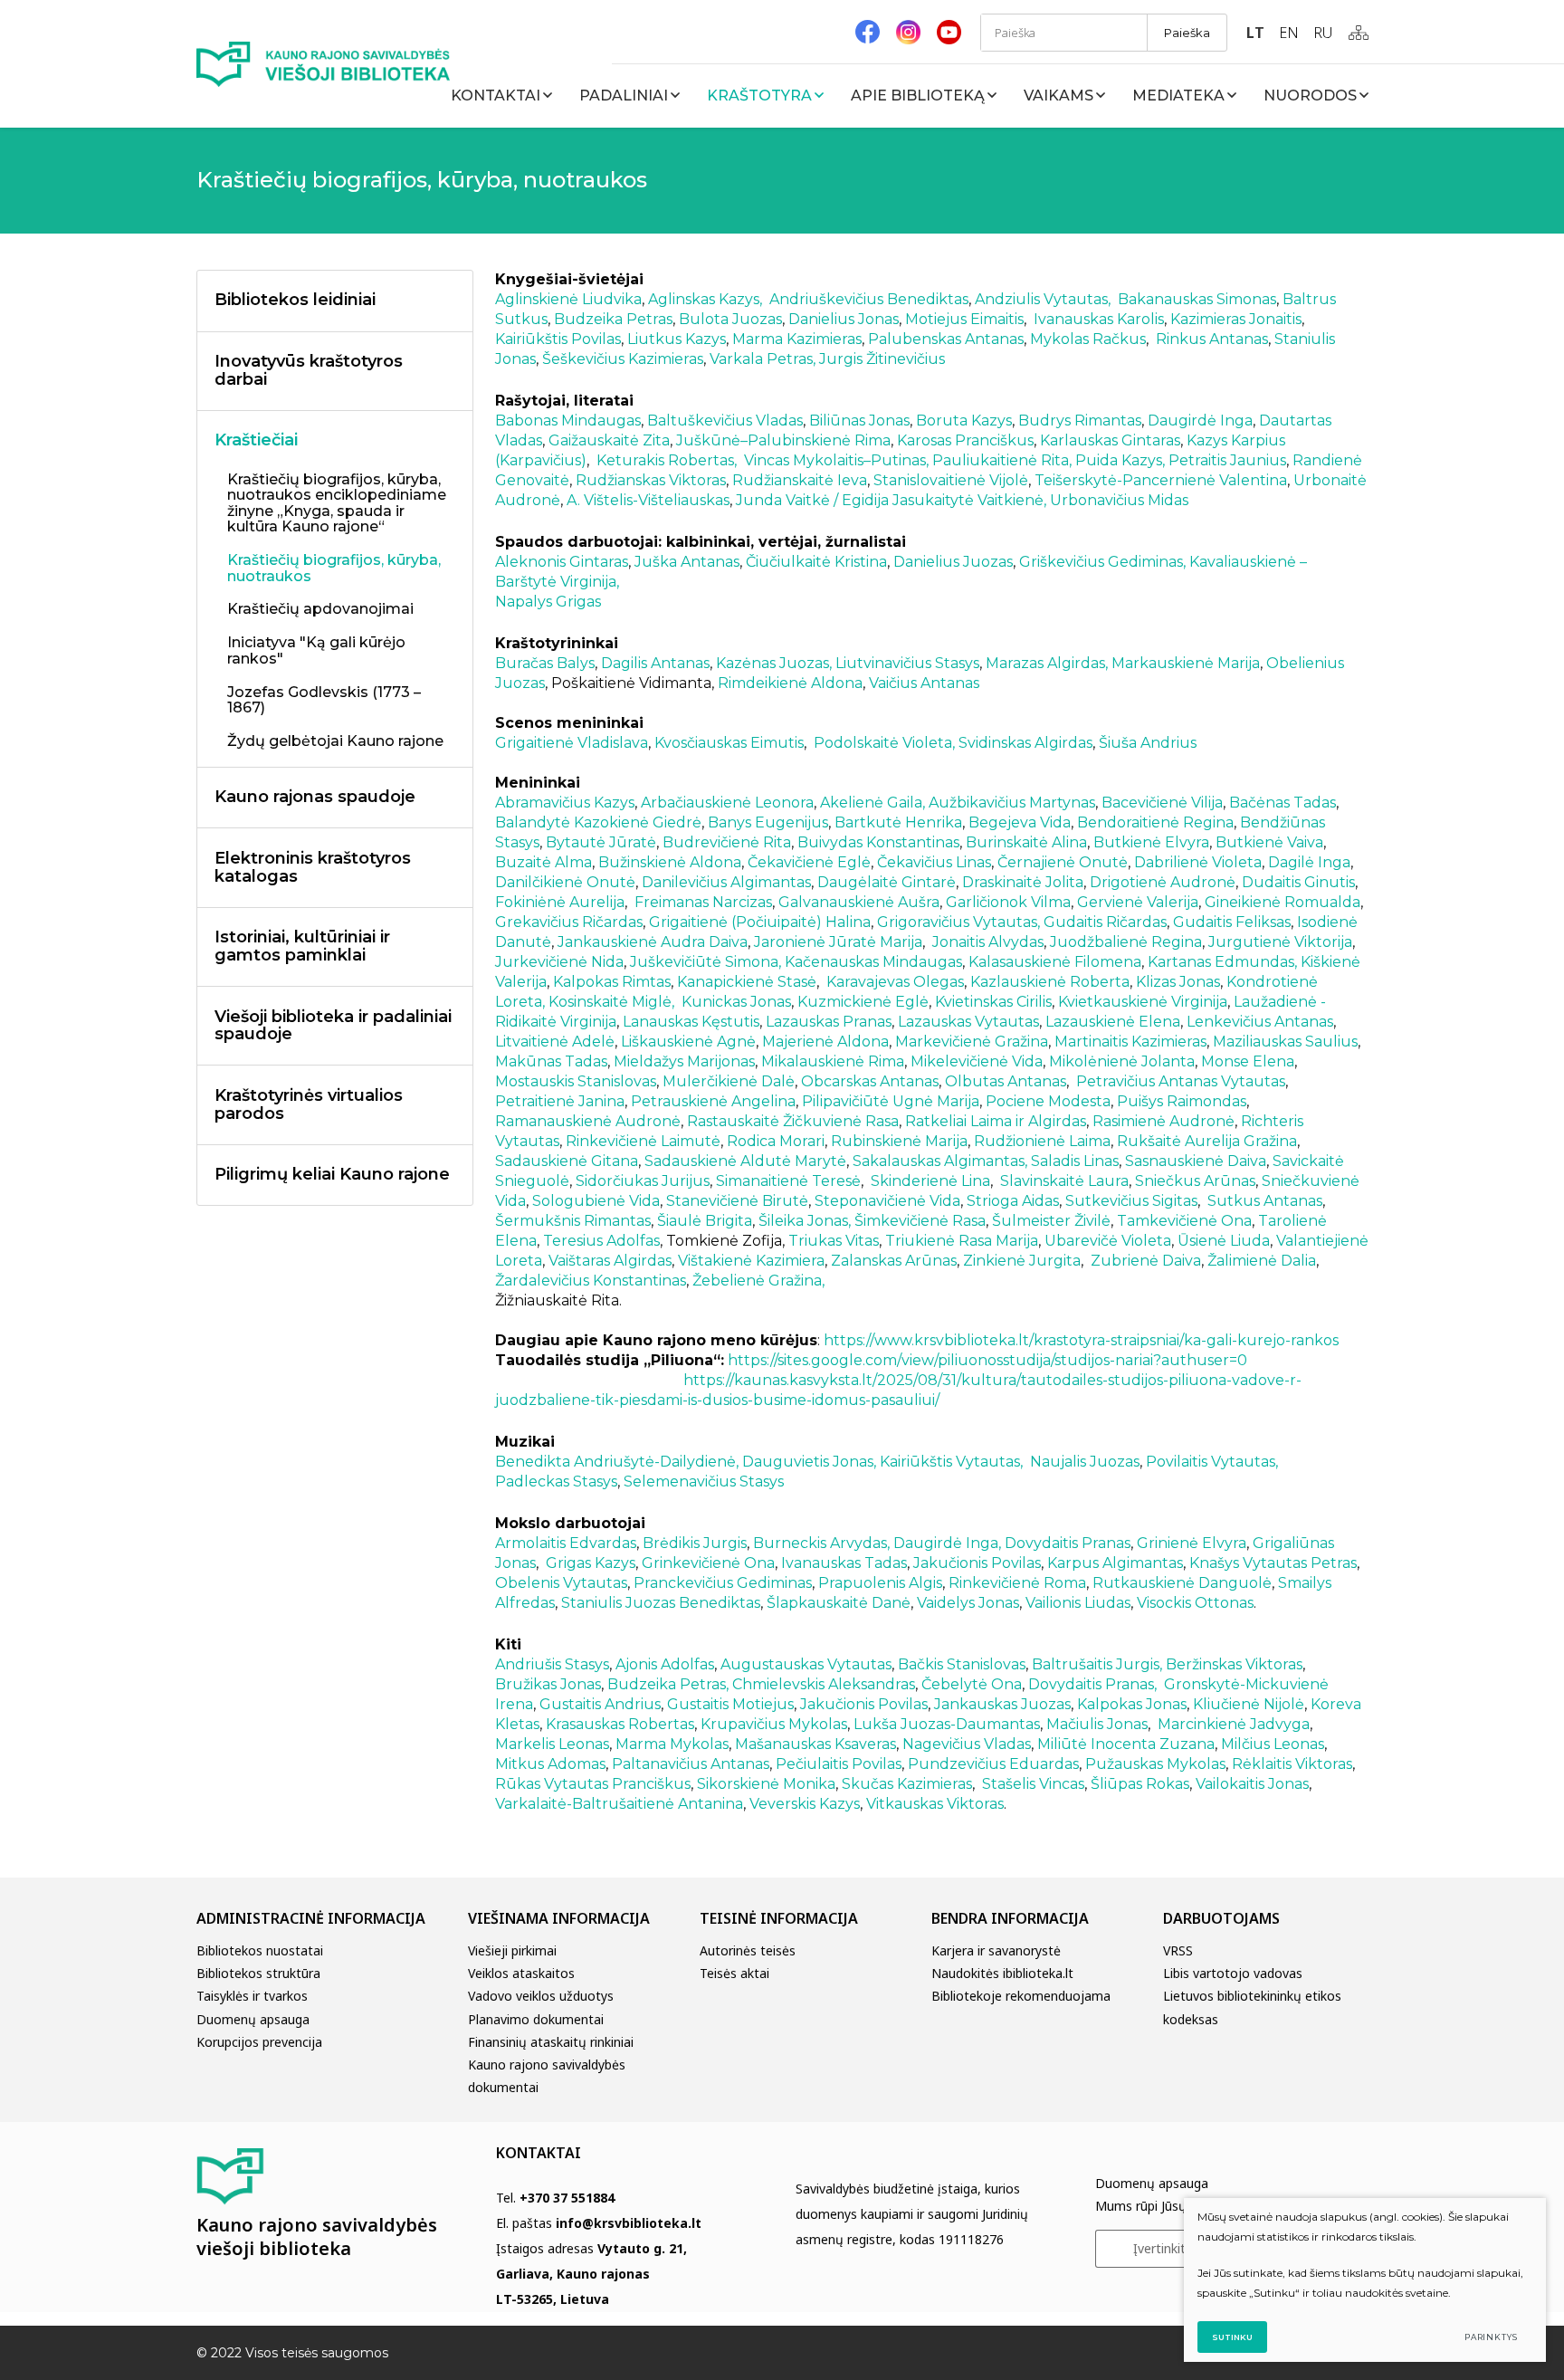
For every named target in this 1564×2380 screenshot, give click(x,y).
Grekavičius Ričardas (569, 922)
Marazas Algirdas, (1045, 663)
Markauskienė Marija (1186, 663)
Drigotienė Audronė (1163, 882)
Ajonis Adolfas (665, 1664)
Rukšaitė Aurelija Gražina (1207, 1141)
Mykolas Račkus (1086, 339)
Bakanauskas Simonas (1197, 299)
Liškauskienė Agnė (688, 1042)
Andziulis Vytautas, (1043, 299)
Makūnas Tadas (551, 1061)
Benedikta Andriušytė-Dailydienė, (617, 1462)
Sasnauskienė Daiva (1196, 1161)
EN (1289, 33)
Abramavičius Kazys (565, 803)
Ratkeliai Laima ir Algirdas (996, 1121)
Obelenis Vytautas (561, 1583)
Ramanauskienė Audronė (588, 1121)
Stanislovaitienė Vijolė (951, 480)
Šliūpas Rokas (1140, 1784)
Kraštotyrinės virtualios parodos (309, 1104)
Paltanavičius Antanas (691, 1764)
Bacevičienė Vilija (1162, 803)
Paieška (1187, 33)
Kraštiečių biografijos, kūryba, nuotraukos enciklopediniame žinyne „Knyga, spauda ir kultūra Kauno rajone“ (337, 504)
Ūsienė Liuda (1224, 1241)
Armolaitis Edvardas (566, 1543)
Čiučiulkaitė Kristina (816, 562)
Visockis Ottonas (1195, 1603)
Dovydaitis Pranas (1066, 1543)
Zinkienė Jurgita (1022, 1261)
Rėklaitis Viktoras (1292, 1764)
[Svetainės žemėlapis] (1359, 33)
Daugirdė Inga (1198, 421)
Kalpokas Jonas (1132, 1704)
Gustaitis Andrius (600, 1704)
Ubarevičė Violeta (1108, 1241)
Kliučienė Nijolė (1249, 1704)
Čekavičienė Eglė (809, 862)
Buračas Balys (545, 663)
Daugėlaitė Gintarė (887, 882)
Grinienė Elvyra (1192, 1543)
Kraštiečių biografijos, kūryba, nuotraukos (334, 569)
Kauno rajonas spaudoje (315, 797)
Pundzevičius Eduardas (993, 1764)
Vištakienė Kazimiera (751, 1261)
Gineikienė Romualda (1283, 902)
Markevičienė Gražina (972, 1042)
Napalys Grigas (548, 602)
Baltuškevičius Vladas (723, 421)
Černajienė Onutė (1063, 862)
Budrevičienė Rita (727, 842)
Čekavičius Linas (934, 862)
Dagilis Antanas (655, 663)
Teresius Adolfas (601, 1241)
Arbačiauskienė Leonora (727, 803)
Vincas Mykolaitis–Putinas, (836, 460)
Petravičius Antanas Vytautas (1181, 1081)
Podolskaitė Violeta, (884, 743)
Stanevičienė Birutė (737, 1201)
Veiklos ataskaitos (521, 1973)
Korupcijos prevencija (259, 2042)
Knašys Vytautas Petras (1273, 1563)
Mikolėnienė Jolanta (1122, 1061)
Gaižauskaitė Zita (609, 440)
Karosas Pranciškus (965, 440)
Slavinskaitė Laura (1063, 1181)
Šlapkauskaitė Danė (839, 1603)
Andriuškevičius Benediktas (869, 299)
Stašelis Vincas (1033, 1784)
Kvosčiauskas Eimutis (729, 743)
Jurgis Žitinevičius (882, 359)
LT (1255, 33)
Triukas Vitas (834, 1241)
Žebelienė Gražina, (758, 1281)
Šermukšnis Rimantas (573, 1221)
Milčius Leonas (1273, 1744)
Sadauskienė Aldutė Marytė (745, 1161)
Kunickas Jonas (736, 1002)
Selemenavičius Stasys (704, 1482)
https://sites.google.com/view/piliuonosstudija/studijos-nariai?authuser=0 (987, 1360)
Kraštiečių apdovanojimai (320, 609)
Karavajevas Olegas (895, 982)
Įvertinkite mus (1178, 2248)
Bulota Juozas (730, 319)
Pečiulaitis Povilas (839, 1764)
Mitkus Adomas (550, 1764)
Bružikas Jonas (548, 1684)
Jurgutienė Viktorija (1280, 942)
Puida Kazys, (1118, 460)
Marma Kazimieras (797, 339)
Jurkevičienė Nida (559, 962)
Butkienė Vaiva (1269, 842)
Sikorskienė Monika (766, 1784)
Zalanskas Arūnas (894, 1261)
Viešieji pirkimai (512, 1950)
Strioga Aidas (1013, 1201)
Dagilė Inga (1309, 862)
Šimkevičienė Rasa (920, 1221)
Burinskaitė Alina (1026, 842)
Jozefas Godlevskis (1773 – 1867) (324, 701)
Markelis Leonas (552, 1744)
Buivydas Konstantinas (878, 842)
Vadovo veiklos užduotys (541, 1996)
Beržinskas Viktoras (1234, 1664)
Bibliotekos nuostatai (260, 1950)
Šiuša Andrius (1148, 743)
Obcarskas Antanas (870, 1081)
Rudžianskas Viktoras (651, 480)
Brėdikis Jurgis (695, 1543)
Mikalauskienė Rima (833, 1061)
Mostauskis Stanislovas (576, 1081)
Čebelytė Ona (972, 1684)
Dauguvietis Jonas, (809, 1462)
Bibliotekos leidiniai (295, 300)
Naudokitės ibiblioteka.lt (1002, 1973)
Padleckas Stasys (556, 1482)
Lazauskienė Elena (1113, 1022)
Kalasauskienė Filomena (1055, 962)
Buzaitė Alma (544, 862)
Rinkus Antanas (1212, 339)
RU (1323, 33)
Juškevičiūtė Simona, (706, 962)
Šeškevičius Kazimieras (623, 359)
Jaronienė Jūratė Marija (838, 942)
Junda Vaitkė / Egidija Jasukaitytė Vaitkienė (890, 500)
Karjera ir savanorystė (996, 1950)
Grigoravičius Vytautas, (958, 922)
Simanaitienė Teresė (788, 1181)
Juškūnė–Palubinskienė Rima (783, 440)
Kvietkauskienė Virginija (1143, 1002)
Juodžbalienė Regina (1126, 942)
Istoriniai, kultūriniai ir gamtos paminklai (302, 946)
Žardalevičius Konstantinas (591, 1281)
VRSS (1178, 1950)
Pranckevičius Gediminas (723, 1583)
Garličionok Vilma (1008, 902)
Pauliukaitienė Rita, (1002, 460)
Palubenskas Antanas (946, 339)
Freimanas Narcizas (701, 902)
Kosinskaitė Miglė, (611, 1002)
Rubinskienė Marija (899, 1141)
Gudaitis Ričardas (1105, 922)
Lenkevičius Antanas (1260, 1022)
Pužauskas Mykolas (1155, 1764)
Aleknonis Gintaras (562, 562)
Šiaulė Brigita (705, 1221)
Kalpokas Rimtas (612, 982)
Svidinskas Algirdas (1025, 743)
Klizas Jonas (1178, 982)
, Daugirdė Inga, (944, 1543)
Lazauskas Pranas (829, 1022)
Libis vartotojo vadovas (1233, 1973)
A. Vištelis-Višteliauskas (646, 500)
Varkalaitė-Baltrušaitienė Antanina (619, 1804)
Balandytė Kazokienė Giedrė (598, 822)
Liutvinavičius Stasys (907, 663)
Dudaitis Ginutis (1298, 882)
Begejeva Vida (1020, 822)
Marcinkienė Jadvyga (1234, 1724)
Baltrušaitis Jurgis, (1097, 1664)
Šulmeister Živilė (1051, 1221)
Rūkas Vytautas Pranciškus (593, 1784)
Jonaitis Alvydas (986, 942)
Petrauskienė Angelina (713, 1101)
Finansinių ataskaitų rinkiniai (551, 2042)
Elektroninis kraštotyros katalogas (313, 867)
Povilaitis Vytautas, (1212, 1462)
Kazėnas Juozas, (774, 663)
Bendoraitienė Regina (1155, 822)
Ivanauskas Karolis (1099, 319)
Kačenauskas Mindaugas (873, 962)
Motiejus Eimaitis (964, 319)
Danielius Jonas (844, 319)
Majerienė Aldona (825, 1042)
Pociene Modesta (1048, 1101)
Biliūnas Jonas (859, 421)
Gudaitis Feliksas (1232, 922)
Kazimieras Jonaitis (1236, 319)
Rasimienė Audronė (1163, 1121)
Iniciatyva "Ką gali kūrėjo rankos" (316, 651)
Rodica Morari (776, 1141)
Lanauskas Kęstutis (691, 1022)
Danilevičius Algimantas (726, 882)
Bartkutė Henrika (898, 822)
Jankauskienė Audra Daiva (653, 942)
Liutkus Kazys (677, 339)
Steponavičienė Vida (887, 1201)
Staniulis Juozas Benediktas (661, 1603)
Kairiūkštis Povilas (558, 339)
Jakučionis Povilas (977, 1563)
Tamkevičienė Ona (1184, 1221)
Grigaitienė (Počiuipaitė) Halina (760, 922)
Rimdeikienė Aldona (790, 683)
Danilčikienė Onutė (565, 882)
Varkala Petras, (764, 359)
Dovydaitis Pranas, (1092, 1684)
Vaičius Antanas (924, 683)
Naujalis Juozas (1085, 1462)
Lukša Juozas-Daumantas (947, 1724)
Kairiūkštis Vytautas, (951, 1462)
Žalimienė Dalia (1262, 1261)
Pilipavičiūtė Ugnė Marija (891, 1101)
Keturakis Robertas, (668, 460)
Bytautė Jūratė (601, 842)
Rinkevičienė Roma (1017, 1583)
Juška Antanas (685, 562)
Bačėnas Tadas (1283, 803)
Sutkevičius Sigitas (1131, 1201)
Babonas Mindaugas (568, 421)
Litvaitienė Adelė (555, 1042)
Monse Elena (1248, 1061)
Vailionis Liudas (1078, 1603)
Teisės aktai (734, 1973)
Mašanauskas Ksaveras (815, 1744)
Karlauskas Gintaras (1110, 440)
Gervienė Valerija (1138, 902)
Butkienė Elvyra (1151, 842)
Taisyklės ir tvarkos (252, 1996)
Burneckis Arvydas (820, 1543)
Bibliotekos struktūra (258, 1973)
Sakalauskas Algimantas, (940, 1161)
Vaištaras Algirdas (610, 1261)
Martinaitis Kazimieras (1130, 1042)
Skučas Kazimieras (907, 1784)
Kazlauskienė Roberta (1050, 982)
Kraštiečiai (256, 440)
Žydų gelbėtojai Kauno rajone (335, 741)
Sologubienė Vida (596, 1201)
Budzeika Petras (613, 319)
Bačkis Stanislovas (962, 1664)
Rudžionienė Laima (1042, 1141)
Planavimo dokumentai (536, 2019)
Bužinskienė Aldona (670, 862)
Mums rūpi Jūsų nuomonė (1171, 2206)
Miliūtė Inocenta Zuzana (1126, 1744)
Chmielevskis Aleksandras (824, 1684)
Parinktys (1491, 2337)
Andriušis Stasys (552, 1664)
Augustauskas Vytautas (806, 1664)
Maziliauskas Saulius (1285, 1042)
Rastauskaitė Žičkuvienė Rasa (793, 1121)
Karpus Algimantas (1115, 1563)
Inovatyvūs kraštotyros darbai (309, 370)
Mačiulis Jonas (1097, 1724)
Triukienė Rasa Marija (962, 1241)
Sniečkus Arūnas (1195, 1181)
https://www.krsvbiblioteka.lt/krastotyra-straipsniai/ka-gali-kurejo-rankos (1081, 1340)
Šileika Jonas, (805, 1221)
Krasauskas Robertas (620, 1724)
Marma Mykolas (672, 1744)
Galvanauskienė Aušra (859, 902)
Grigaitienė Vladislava (572, 743)
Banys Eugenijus (768, 822)
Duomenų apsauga (253, 2019)
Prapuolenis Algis (880, 1583)
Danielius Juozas (953, 562)
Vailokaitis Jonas (1252, 1784)
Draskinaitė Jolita (1023, 882)
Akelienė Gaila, (873, 803)
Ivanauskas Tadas (844, 1563)
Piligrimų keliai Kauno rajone (332, 1174)
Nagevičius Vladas (967, 1744)
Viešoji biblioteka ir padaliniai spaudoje (333, 1026)
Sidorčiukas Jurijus (643, 1181)
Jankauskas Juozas (1002, 1704)
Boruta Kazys (964, 421)
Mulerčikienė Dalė (729, 1081)
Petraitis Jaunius (1227, 460)
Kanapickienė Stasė (747, 982)
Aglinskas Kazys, (705, 299)
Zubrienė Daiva (1146, 1261)
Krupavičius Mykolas (774, 1724)
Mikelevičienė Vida (977, 1061)
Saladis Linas (1075, 1161)
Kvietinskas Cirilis (993, 1002)
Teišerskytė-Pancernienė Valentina (1161, 480)
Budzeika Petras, (666, 1684)
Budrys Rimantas (1080, 421)
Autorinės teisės (748, 1950)
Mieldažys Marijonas (684, 1061)
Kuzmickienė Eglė (863, 1002)
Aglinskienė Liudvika (568, 299)
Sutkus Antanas (1265, 1201)
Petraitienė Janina (560, 1101)
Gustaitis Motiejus (730, 1704)
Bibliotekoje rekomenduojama (1021, 1996)
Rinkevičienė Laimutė (643, 1141)
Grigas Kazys (591, 1563)
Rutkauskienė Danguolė (1182, 1583)
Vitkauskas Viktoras (935, 1804)
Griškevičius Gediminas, (1104, 562)
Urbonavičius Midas (1119, 500)
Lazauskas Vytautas (968, 1022)
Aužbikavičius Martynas (1012, 803)
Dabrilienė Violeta (1198, 862)
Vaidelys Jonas (968, 1603)
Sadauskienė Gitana (567, 1161)
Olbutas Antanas (1006, 1081)
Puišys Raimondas (1182, 1101)
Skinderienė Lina (930, 1181)
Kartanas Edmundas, (1222, 962)
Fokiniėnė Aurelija (560, 902)
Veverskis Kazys (805, 1804)
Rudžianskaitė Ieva (800, 480)
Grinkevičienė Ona (708, 1563)
